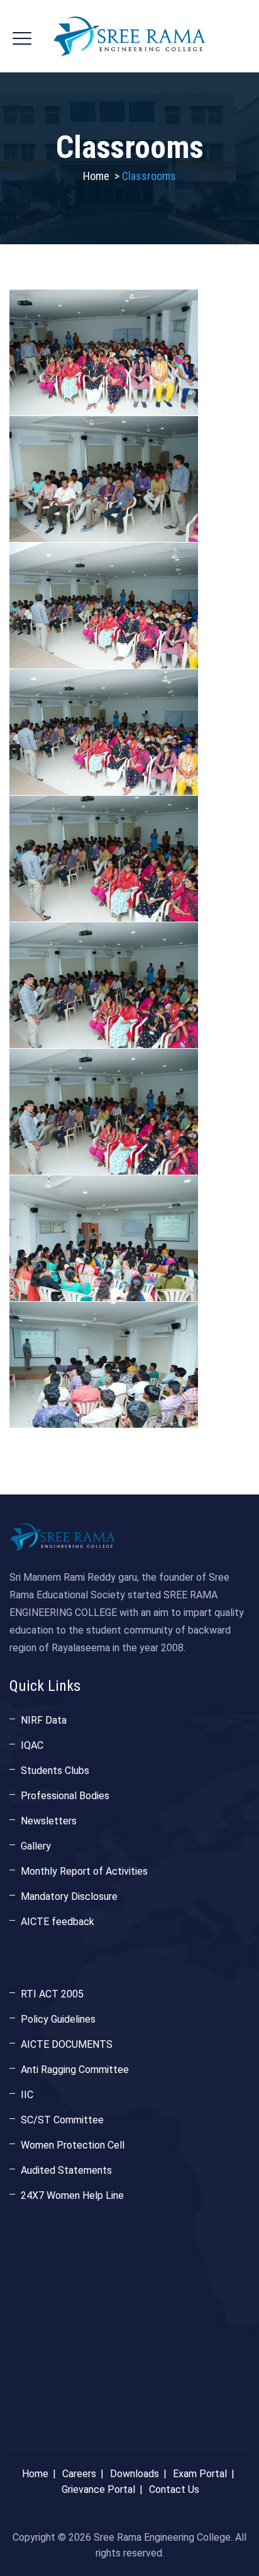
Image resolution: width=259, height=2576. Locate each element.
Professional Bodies (65, 1796)
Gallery (36, 1846)
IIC (27, 2095)
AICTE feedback (58, 1922)
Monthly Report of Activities (84, 1871)
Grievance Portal (98, 2489)
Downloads (135, 2474)
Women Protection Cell (73, 2145)
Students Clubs (55, 1771)
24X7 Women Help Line (72, 2195)
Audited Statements (66, 2170)
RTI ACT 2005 (52, 1994)
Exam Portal (200, 2474)
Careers (79, 2474)
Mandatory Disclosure (69, 1896)
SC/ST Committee (62, 2120)
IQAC (32, 1745)
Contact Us (174, 2489)
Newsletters (49, 1821)
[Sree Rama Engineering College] (129, 36)
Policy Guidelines (58, 2019)
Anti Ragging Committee (75, 2070)
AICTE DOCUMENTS (67, 2044)
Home (96, 176)
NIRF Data (44, 1720)
